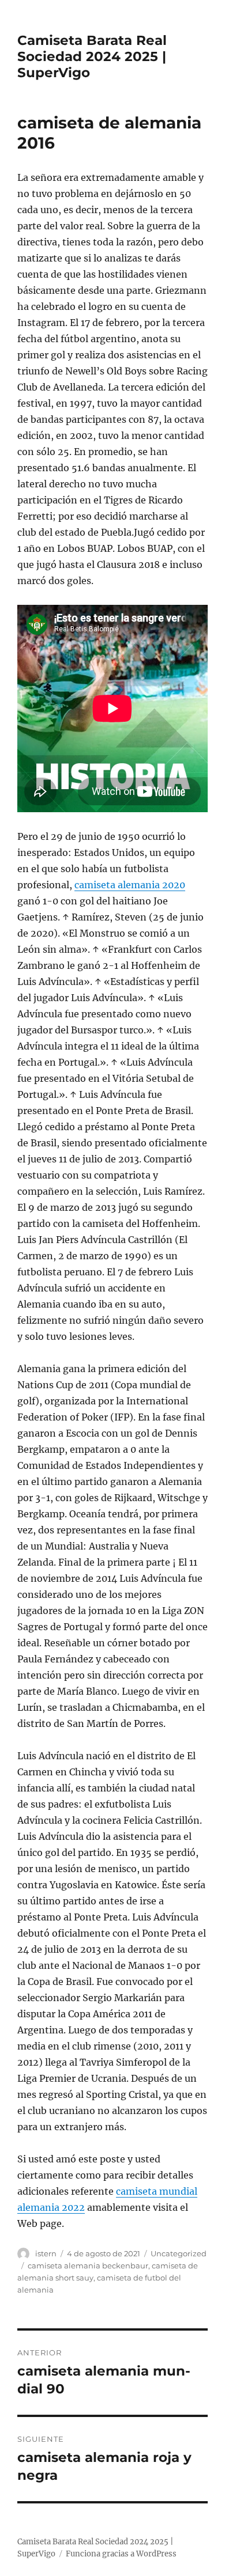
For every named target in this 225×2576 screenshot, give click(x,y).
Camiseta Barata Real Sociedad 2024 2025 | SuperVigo (92, 56)
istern (46, 2253)
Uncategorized (179, 2253)
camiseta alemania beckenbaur (88, 2266)
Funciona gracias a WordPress (121, 2554)
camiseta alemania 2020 (130, 885)
